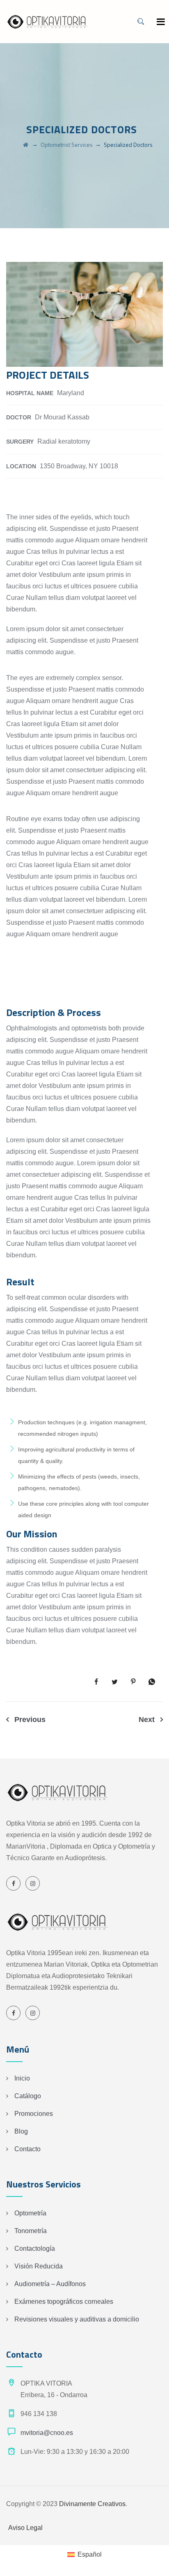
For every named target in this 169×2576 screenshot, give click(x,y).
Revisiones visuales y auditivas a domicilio (77, 2319)
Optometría (30, 2213)
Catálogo (28, 2096)
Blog (21, 2131)
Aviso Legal (25, 2528)
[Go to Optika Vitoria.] (26, 145)
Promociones (34, 2114)
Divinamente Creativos (92, 2504)
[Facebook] (13, 1883)
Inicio (22, 2078)
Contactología (35, 2249)
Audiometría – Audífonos (50, 2284)
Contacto (27, 2149)
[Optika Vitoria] (47, 22)
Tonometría (31, 2231)
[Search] (141, 22)
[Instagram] (33, 1883)
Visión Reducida (39, 2266)
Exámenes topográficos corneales (64, 2302)
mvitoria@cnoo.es (47, 2433)
